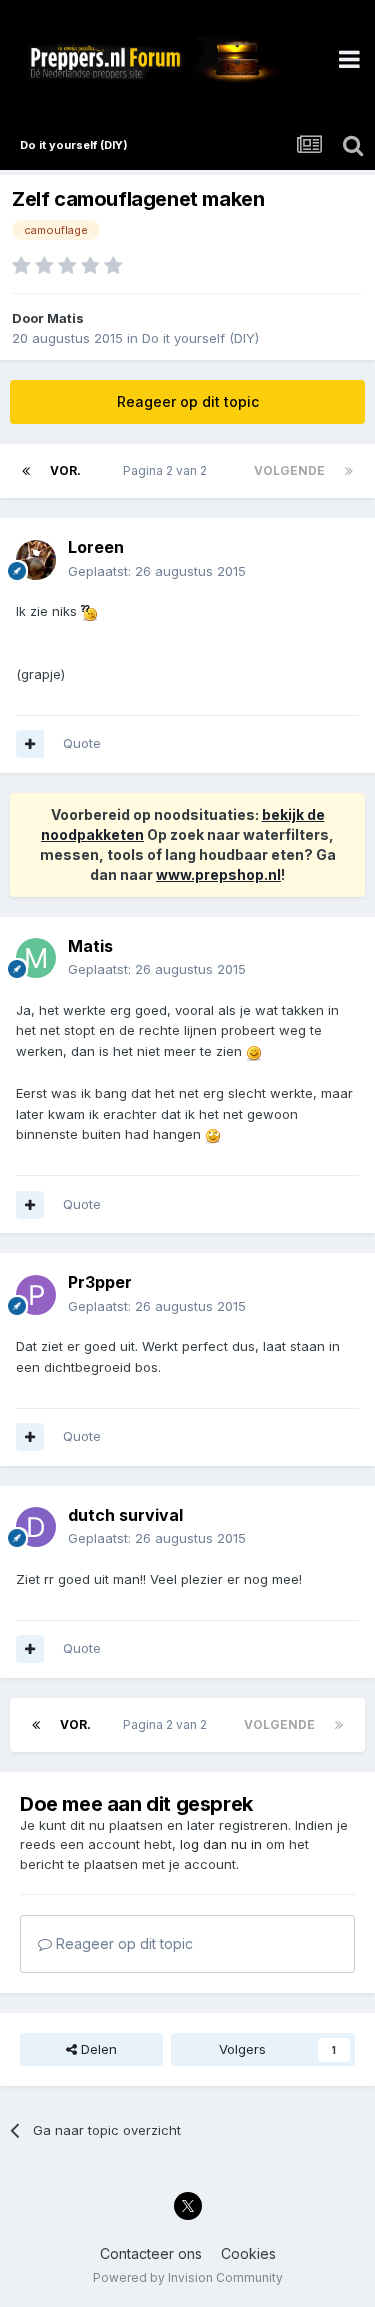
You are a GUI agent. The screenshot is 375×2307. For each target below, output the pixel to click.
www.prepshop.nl (218, 874)
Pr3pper (100, 1282)
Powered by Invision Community (188, 2277)
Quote (82, 743)
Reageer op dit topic (188, 401)
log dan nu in (221, 1844)
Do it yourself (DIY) (200, 338)
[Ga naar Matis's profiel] (36, 958)
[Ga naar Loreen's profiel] (36, 560)
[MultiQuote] (30, 744)
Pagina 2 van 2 (168, 470)
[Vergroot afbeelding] (89, 611)
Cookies (248, 2253)
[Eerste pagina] (26, 471)
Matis (65, 318)
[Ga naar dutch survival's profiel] (36, 1527)
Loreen (96, 547)
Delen (97, 2049)
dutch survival (125, 1515)
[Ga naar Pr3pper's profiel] (36, 1295)
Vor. (65, 470)
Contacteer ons (151, 2253)
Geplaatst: (157, 571)
